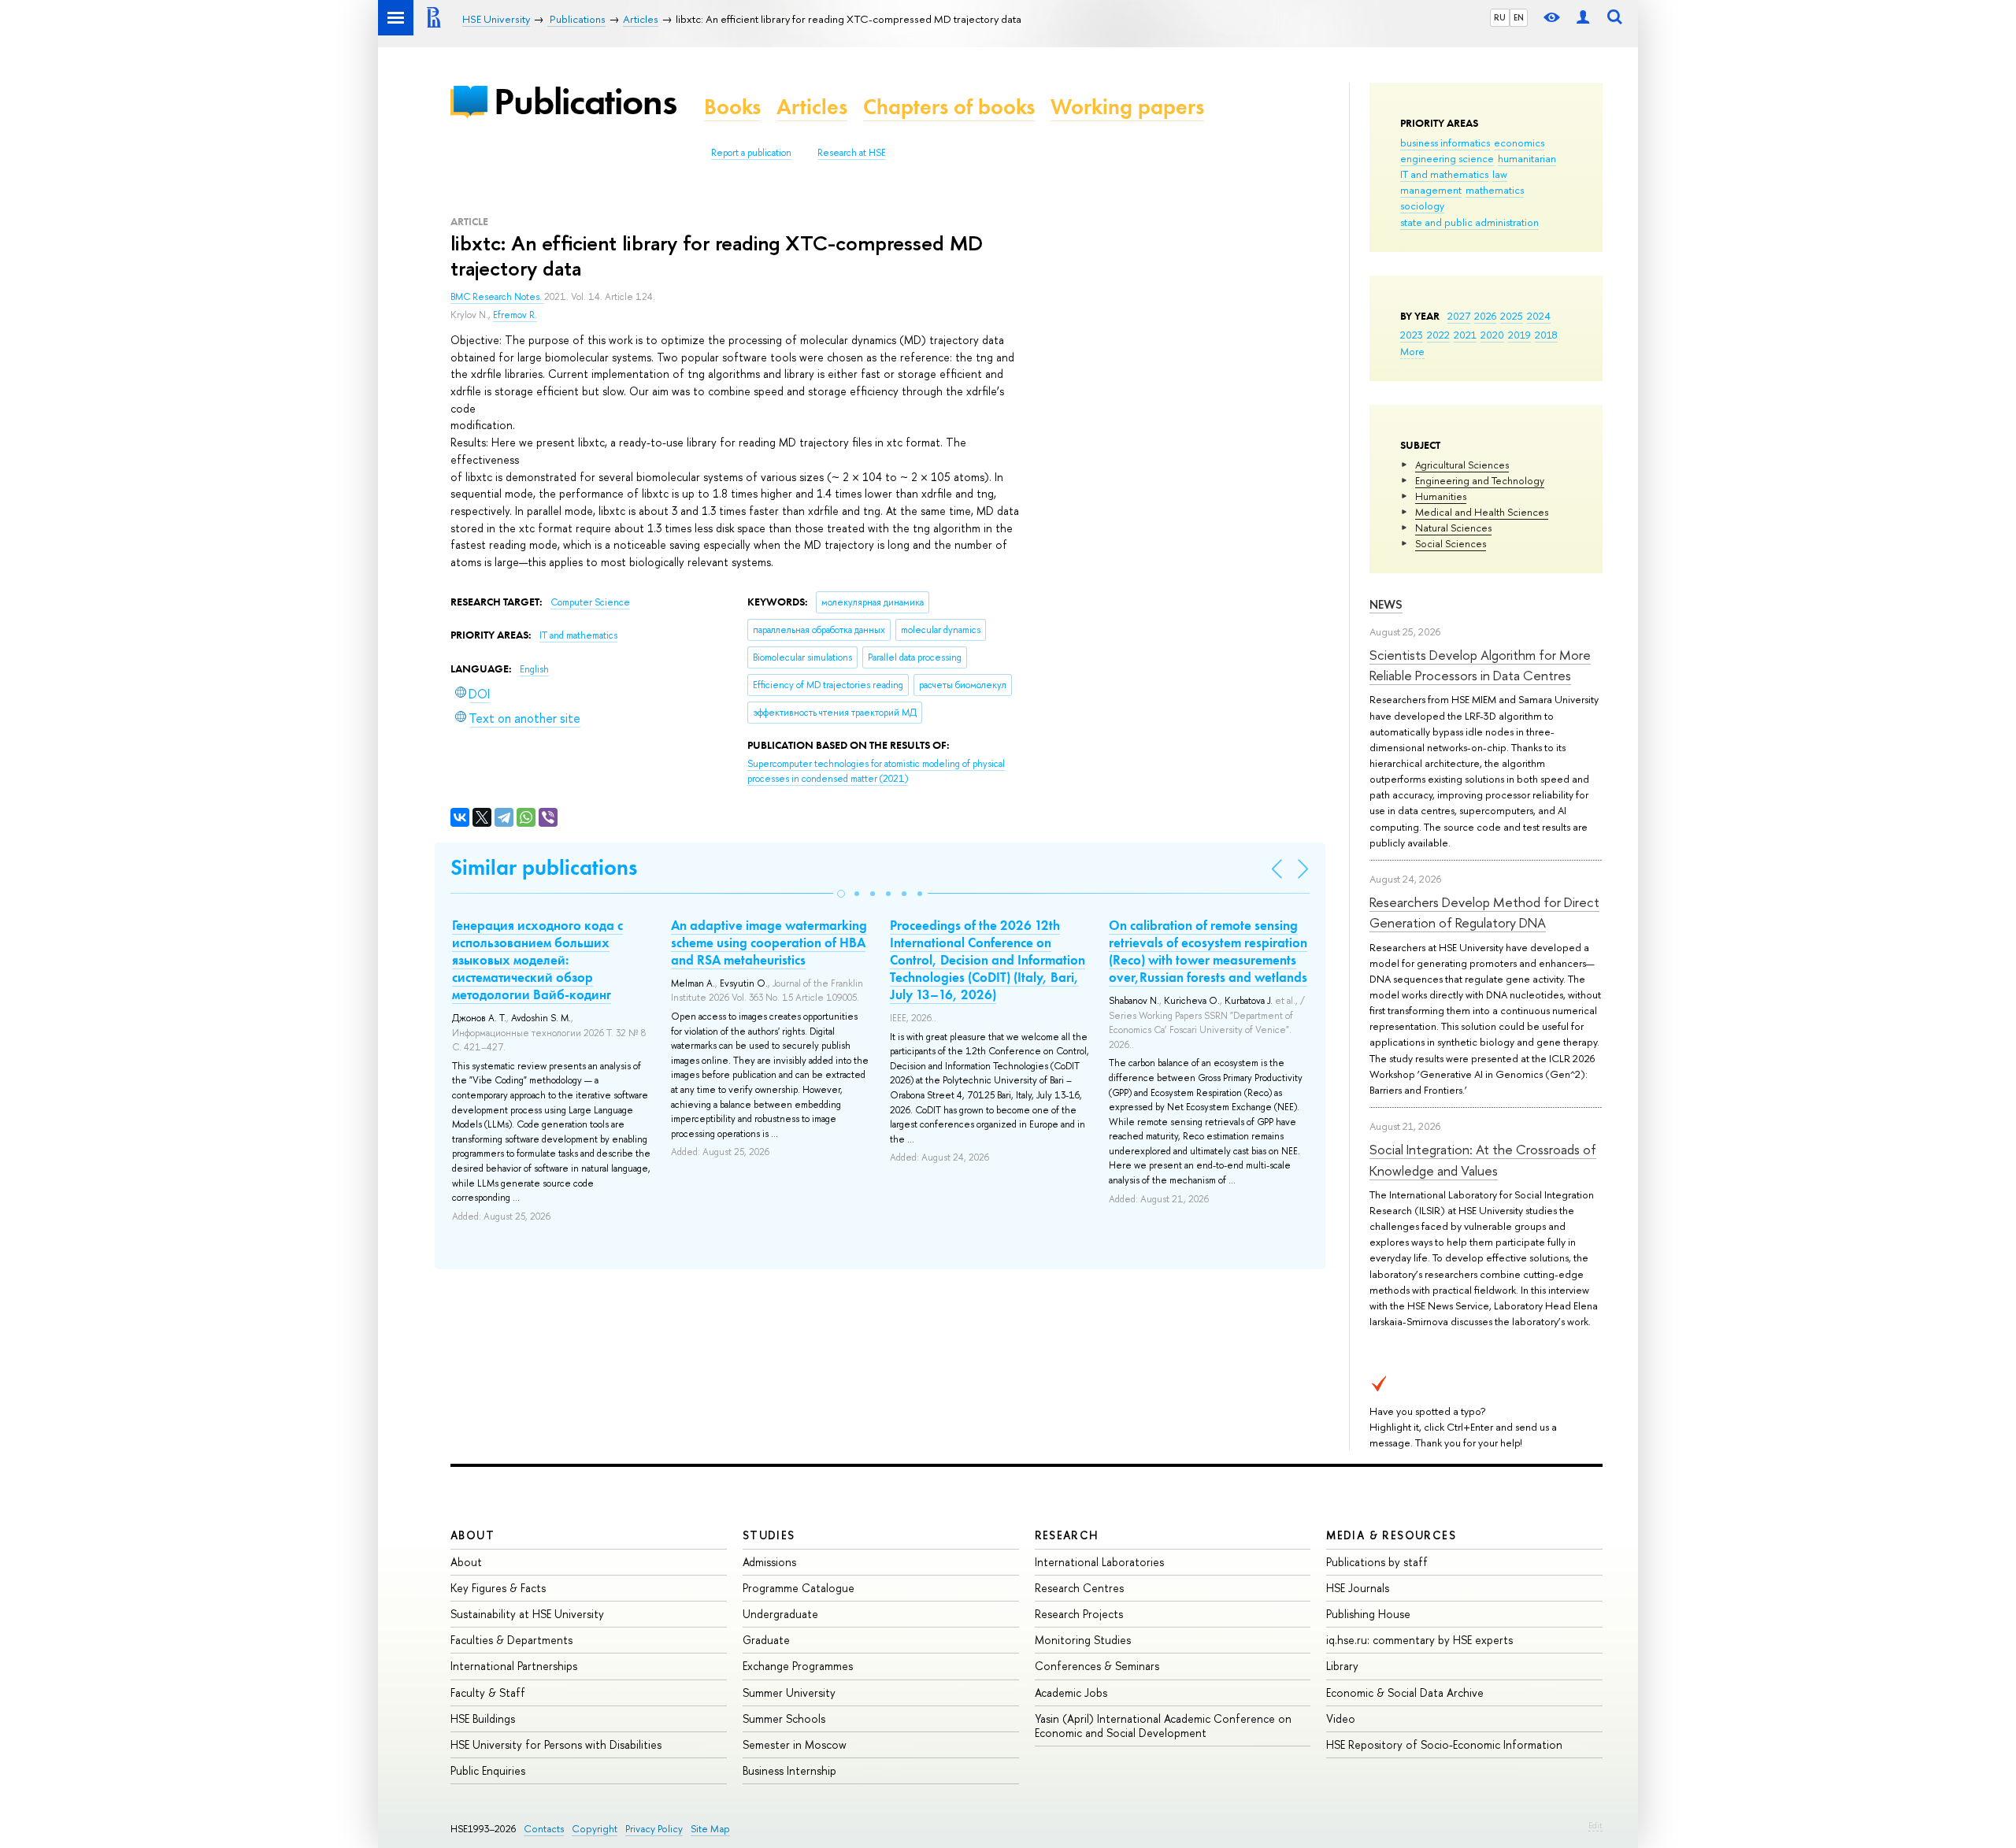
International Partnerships (514, 1666)
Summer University (789, 1692)
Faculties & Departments (511, 1640)
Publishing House (1368, 1614)
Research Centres (1079, 1588)
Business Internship (789, 1770)
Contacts (544, 1829)
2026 (1485, 316)
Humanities (1441, 496)
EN (1519, 17)
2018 (1546, 335)
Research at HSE (852, 153)
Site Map (710, 1829)
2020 (1492, 335)
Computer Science (590, 602)
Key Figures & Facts (498, 1588)
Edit (1595, 1825)
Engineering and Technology (1480, 480)
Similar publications (544, 867)
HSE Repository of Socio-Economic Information (1444, 1744)
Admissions (769, 1562)
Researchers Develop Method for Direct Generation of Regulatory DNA (1484, 912)
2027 (1459, 316)
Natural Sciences (1453, 528)
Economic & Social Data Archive (1405, 1692)
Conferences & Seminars (1097, 1666)
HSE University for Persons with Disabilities (556, 1744)
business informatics (1445, 143)
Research (1067, 1535)
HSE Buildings (483, 1718)
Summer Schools (784, 1718)
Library (1342, 1666)
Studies (769, 1535)
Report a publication (751, 153)
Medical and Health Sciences (1482, 512)
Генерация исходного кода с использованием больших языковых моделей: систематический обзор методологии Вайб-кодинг (537, 960)
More (1412, 351)
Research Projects (1079, 1614)
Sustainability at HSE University (527, 1614)
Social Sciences (1451, 543)
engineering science (1447, 158)
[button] (841, 894)
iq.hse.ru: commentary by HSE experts (1419, 1640)
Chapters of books (949, 107)
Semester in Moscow (795, 1744)
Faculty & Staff (488, 1692)
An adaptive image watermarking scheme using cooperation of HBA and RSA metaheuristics (769, 943)
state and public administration (1469, 222)
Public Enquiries (488, 1770)
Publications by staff (1377, 1562)
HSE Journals (1358, 1588)
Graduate (766, 1640)
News (1386, 604)
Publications (585, 101)
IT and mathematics (1444, 174)
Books (732, 107)
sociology (1422, 206)
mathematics (1495, 190)
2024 (1539, 316)
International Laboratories (1099, 1562)
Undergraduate (780, 1614)
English (534, 669)
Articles (812, 107)
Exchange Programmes (798, 1666)
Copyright (595, 1829)
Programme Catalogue (799, 1588)
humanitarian (1527, 158)
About (472, 1535)
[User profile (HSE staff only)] (1583, 18)
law (1500, 174)
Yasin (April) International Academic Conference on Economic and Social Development (1163, 1726)
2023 (1412, 335)
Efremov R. (515, 315)
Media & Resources (1391, 1535)
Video (1341, 1718)
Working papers (1127, 107)
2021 (1465, 335)
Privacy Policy (654, 1829)
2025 (1512, 316)
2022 (1438, 335)
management (1431, 190)
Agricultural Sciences (1462, 465)
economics (1519, 143)
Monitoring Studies (1083, 1640)
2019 (1519, 335)
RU (1500, 17)
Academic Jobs (1071, 1692)
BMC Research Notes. (497, 297)
